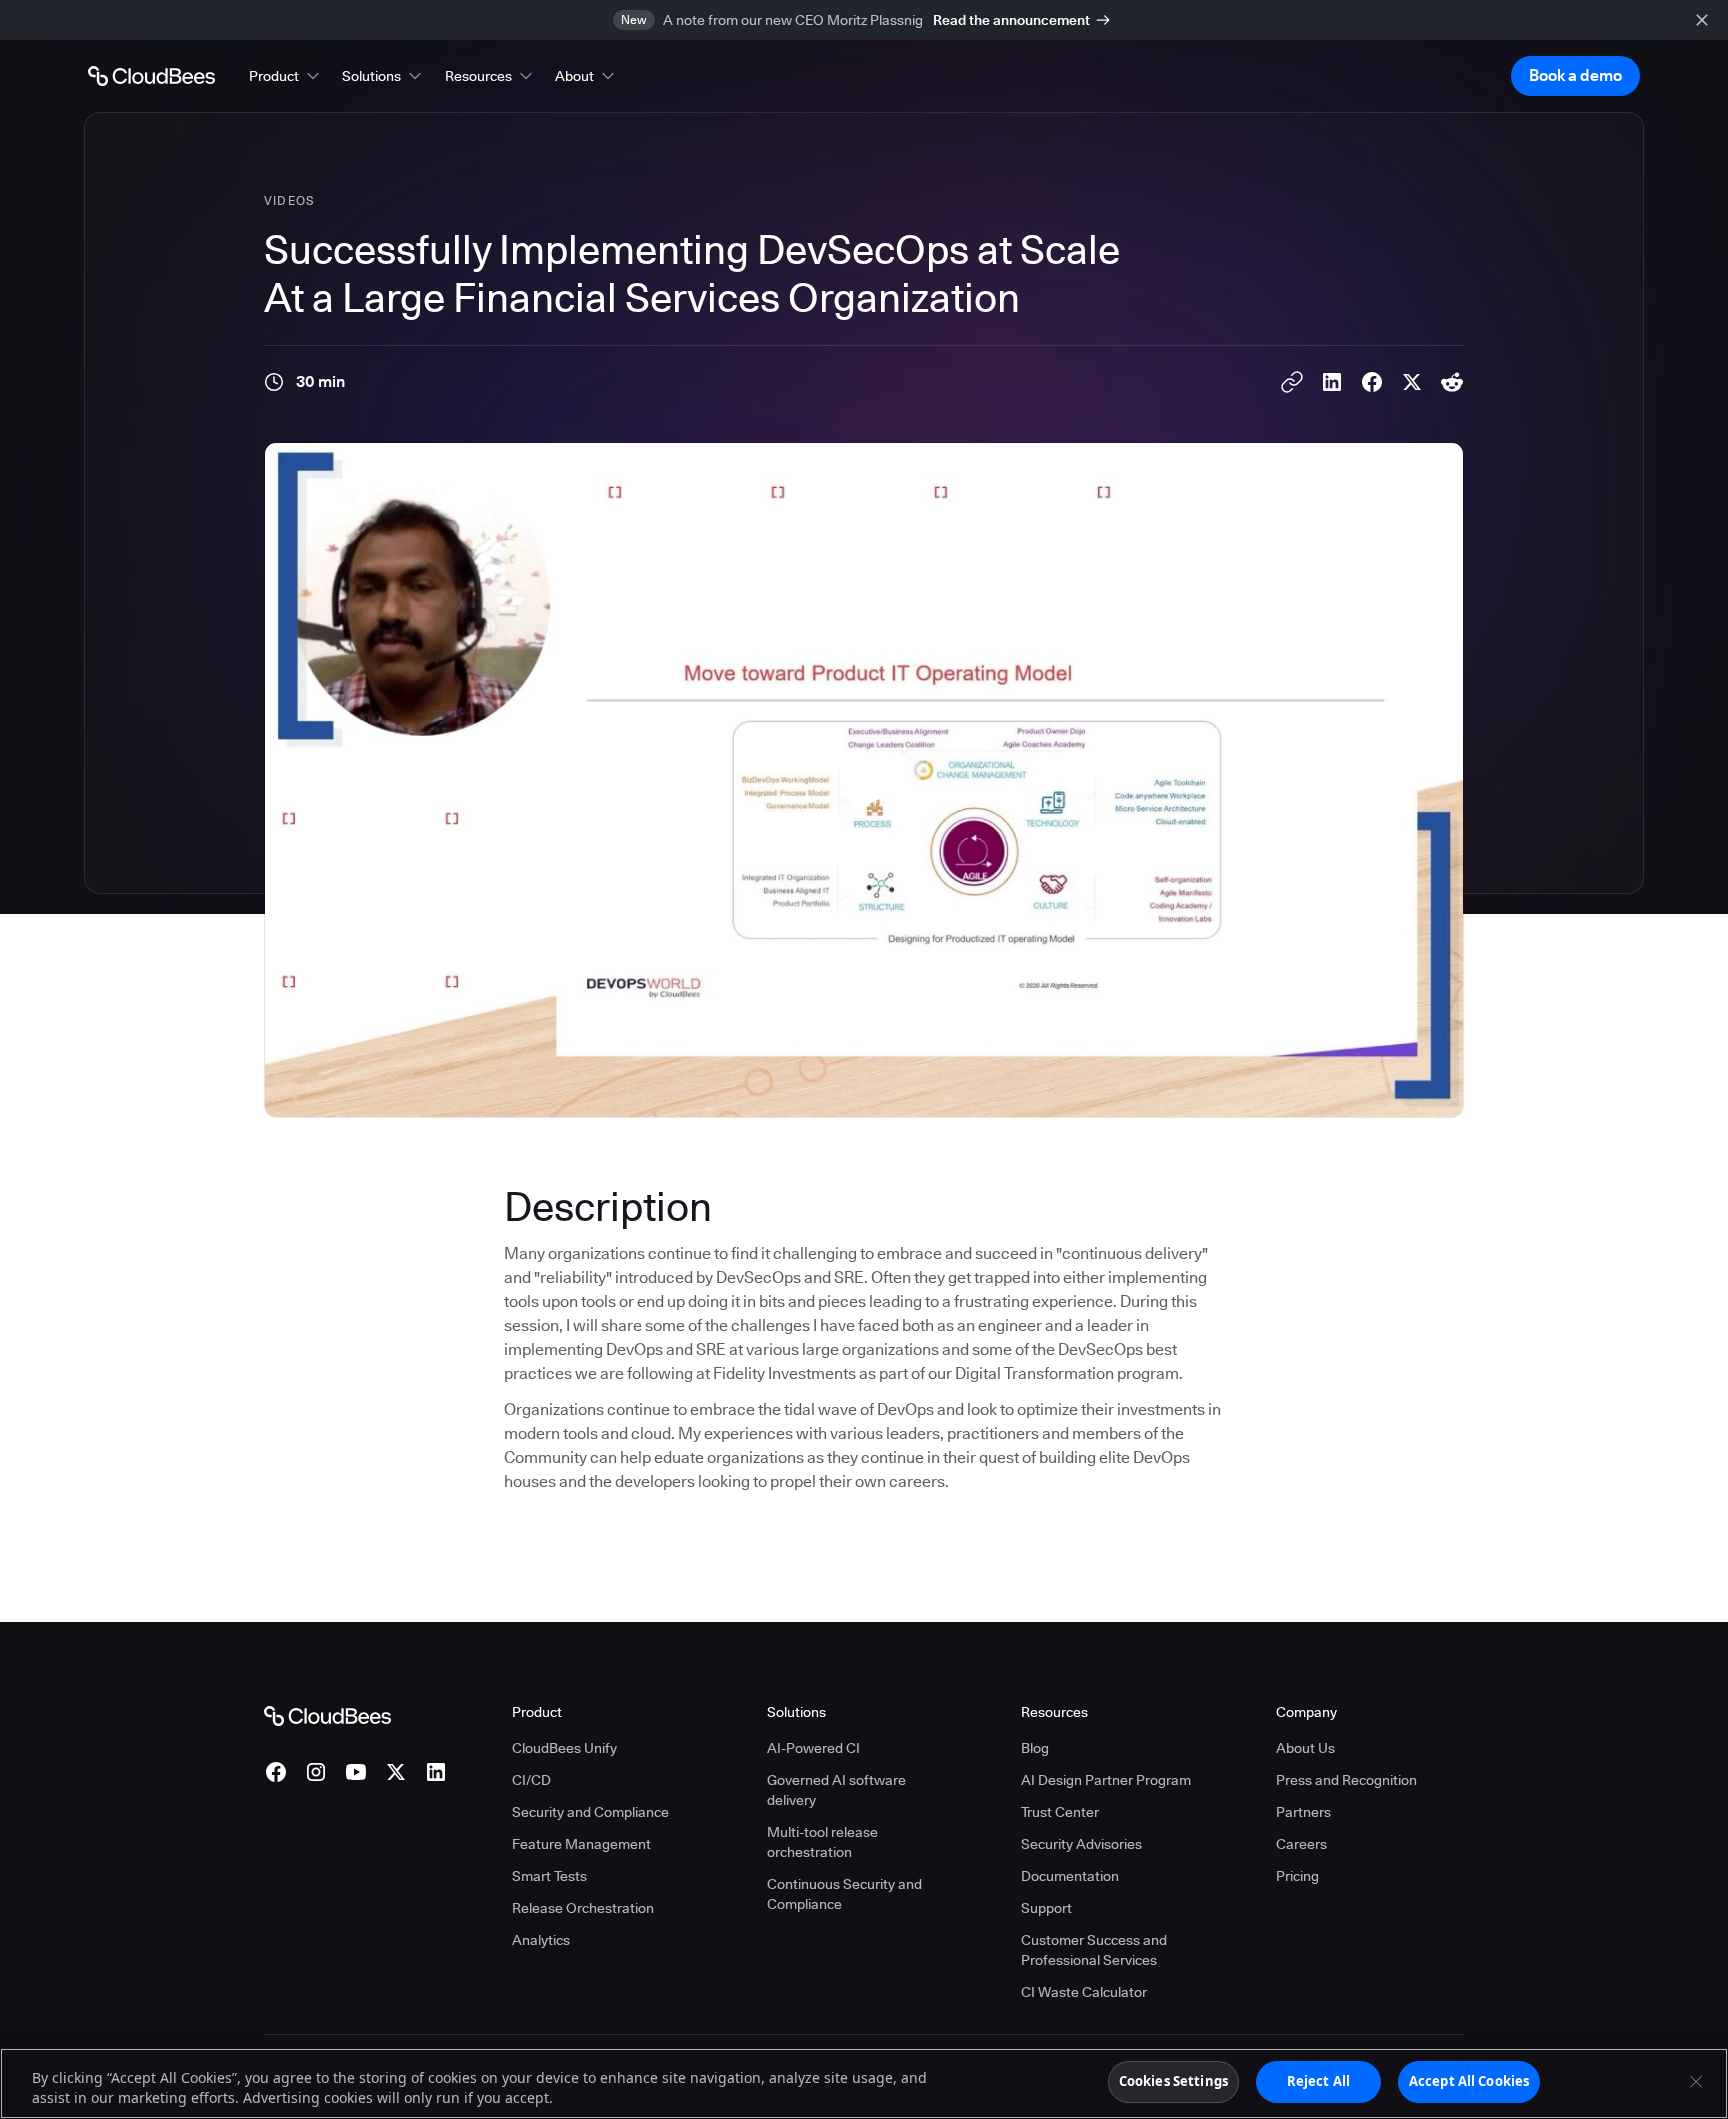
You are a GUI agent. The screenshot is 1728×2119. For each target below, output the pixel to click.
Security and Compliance (590, 1812)
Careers (1301, 1844)
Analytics (541, 1940)
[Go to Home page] (151, 76)
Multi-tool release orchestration (822, 1842)
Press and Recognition (1346, 1780)
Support (1046, 1908)
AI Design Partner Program (1106, 1780)
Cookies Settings (1173, 2081)
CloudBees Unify (564, 1748)
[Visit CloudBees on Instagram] (316, 1772)
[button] (286, 76)
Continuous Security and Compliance (844, 1894)
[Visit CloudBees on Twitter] (396, 1772)
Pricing (1297, 1876)
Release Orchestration (583, 1908)
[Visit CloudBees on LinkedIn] (436, 1772)
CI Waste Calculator (1084, 1992)
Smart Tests (549, 1876)
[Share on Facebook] (1372, 382)
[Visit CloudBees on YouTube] (356, 1772)
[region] (864, 2083)
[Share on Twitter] (1412, 382)
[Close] (1696, 2081)
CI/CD (531, 1780)
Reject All (1318, 2081)
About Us (1305, 1748)
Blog (1035, 1748)
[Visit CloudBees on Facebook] (276, 1772)
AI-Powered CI (813, 1748)
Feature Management (581, 1844)
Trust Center (1060, 1812)
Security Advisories (1081, 1844)
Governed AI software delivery (836, 1790)
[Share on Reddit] (1452, 382)
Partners (1303, 1812)
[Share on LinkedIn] (1332, 382)
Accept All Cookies (1469, 2081)
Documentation (1070, 1876)
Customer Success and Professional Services (1094, 1950)
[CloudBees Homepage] (327, 1715)
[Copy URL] (1292, 382)
